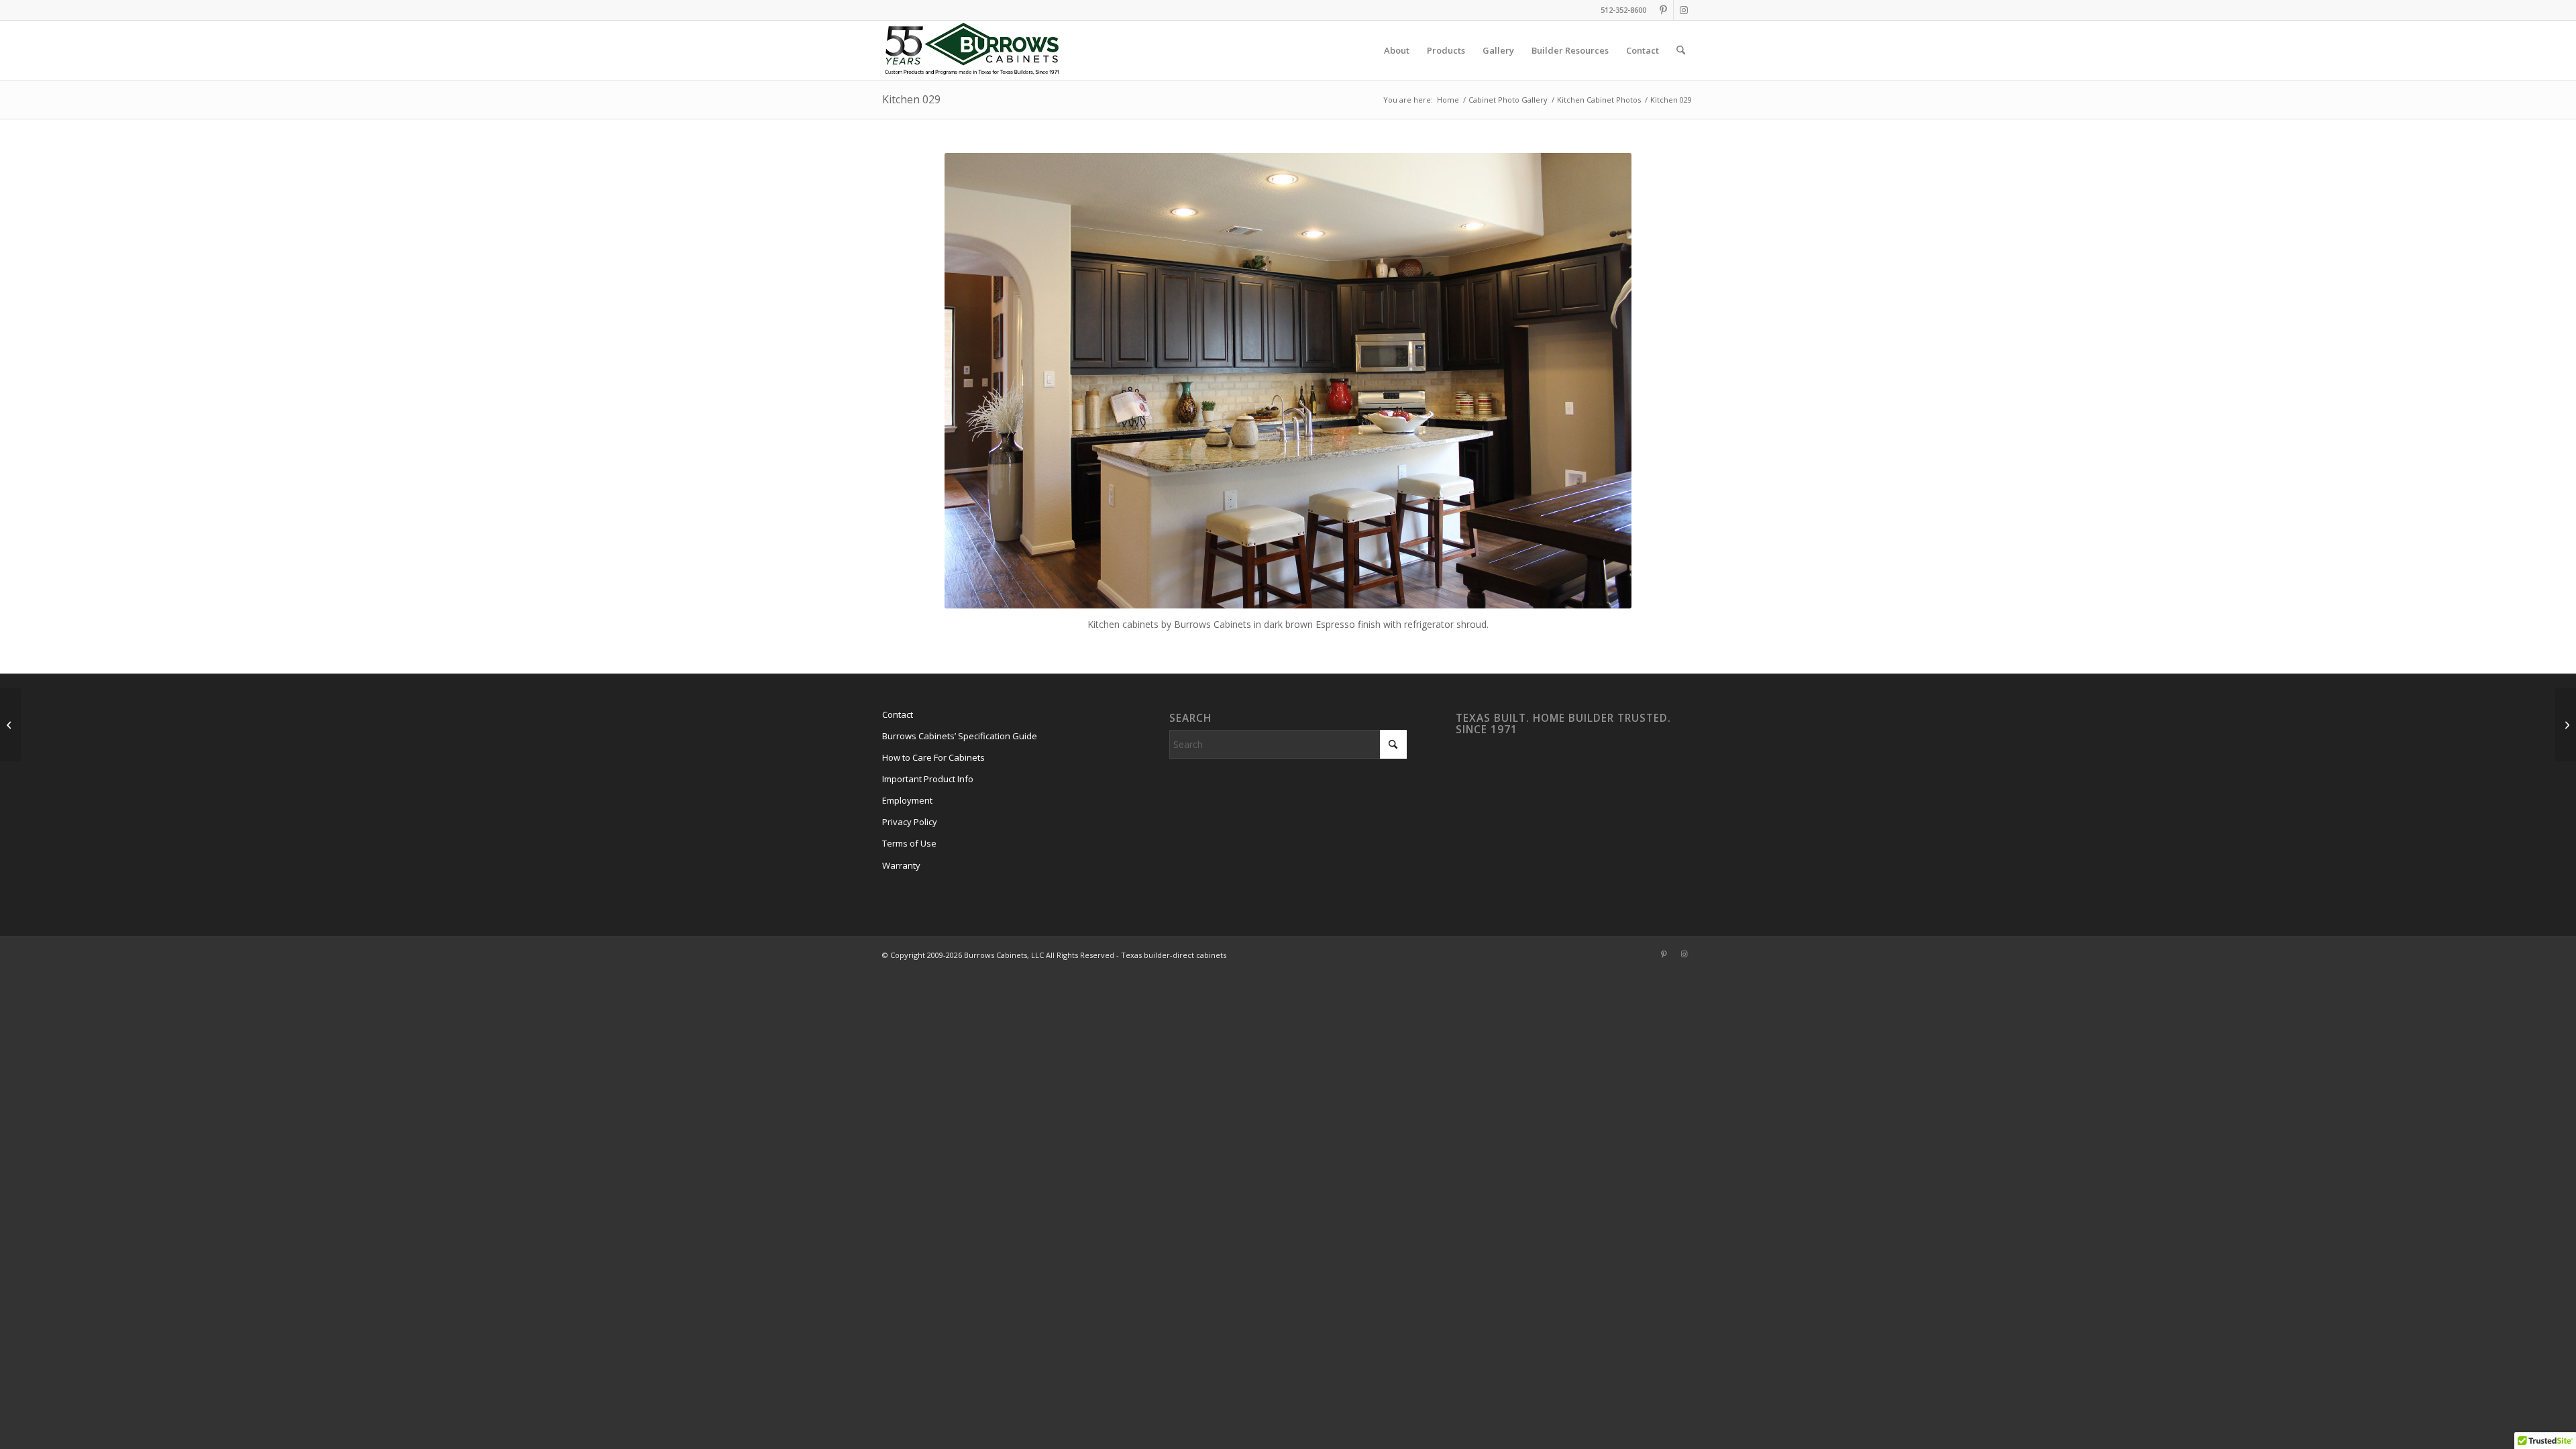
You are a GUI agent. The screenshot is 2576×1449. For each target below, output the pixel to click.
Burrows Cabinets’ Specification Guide (960, 736)
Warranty (901, 865)
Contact (898, 714)
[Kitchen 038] (10, 724)
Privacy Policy (910, 822)
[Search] (1681, 50)
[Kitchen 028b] (2566, 724)
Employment (907, 800)
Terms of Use (909, 843)
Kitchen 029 (911, 99)
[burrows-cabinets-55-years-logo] (972, 50)
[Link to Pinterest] (1663, 10)
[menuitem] (1397, 50)
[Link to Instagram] (1684, 10)
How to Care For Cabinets (933, 757)
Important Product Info (928, 779)
